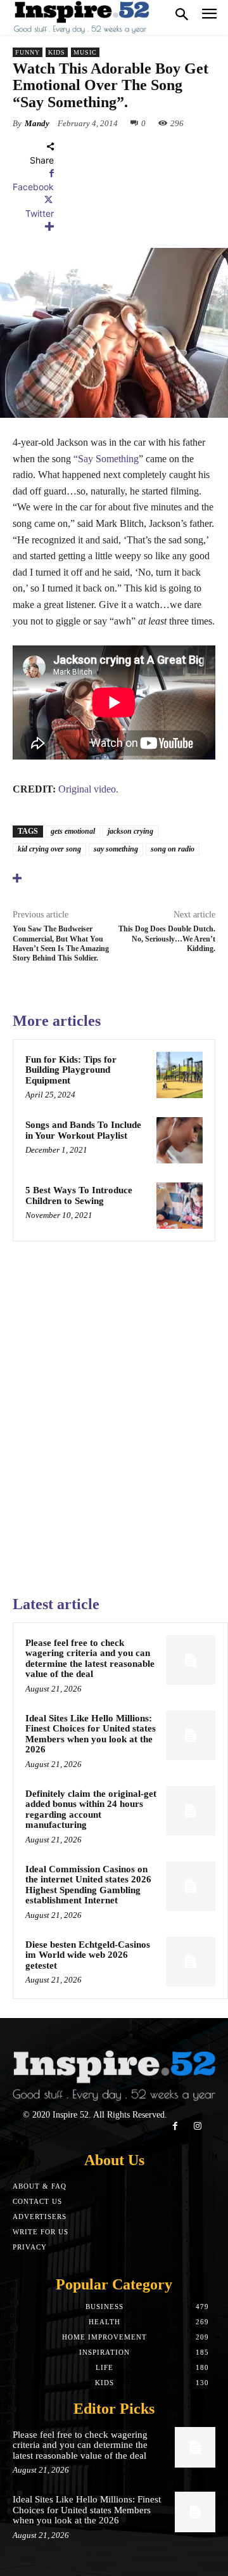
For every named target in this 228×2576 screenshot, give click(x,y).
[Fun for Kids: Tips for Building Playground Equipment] (180, 1075)
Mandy (37, 123)
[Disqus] (114, 1413)
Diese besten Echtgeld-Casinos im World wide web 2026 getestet (88, 1955)
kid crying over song (49, 849)
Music (85, 52)
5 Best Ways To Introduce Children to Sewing (79, 1195)
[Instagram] (197, 2126)
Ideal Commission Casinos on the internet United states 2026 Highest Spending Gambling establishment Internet (88, 1885)
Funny (28, 52)
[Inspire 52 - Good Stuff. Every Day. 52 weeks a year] (82, 17)
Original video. (88, 789)
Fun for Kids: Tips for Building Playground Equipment (71, 1070)
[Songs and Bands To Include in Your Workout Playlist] (180, 1140)
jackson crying (130, 831)
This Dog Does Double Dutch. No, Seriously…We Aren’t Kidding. (167, 939)
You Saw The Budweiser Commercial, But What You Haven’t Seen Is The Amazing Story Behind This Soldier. (61, 943)
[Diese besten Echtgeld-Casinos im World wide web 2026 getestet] (191, 1962)
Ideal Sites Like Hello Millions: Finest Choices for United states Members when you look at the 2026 (91, 1734)
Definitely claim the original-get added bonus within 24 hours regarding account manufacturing (91, 1809)
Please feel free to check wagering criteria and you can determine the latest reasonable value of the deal (90, 1659)
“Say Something (106, 459)
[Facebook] (175, 2126)
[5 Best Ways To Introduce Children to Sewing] (180, 1206)
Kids (57, 52)
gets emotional (73, 831)
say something (116, 849)
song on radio (173, 849)
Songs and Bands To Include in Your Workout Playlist (83, 1130)
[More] (33, 227)
